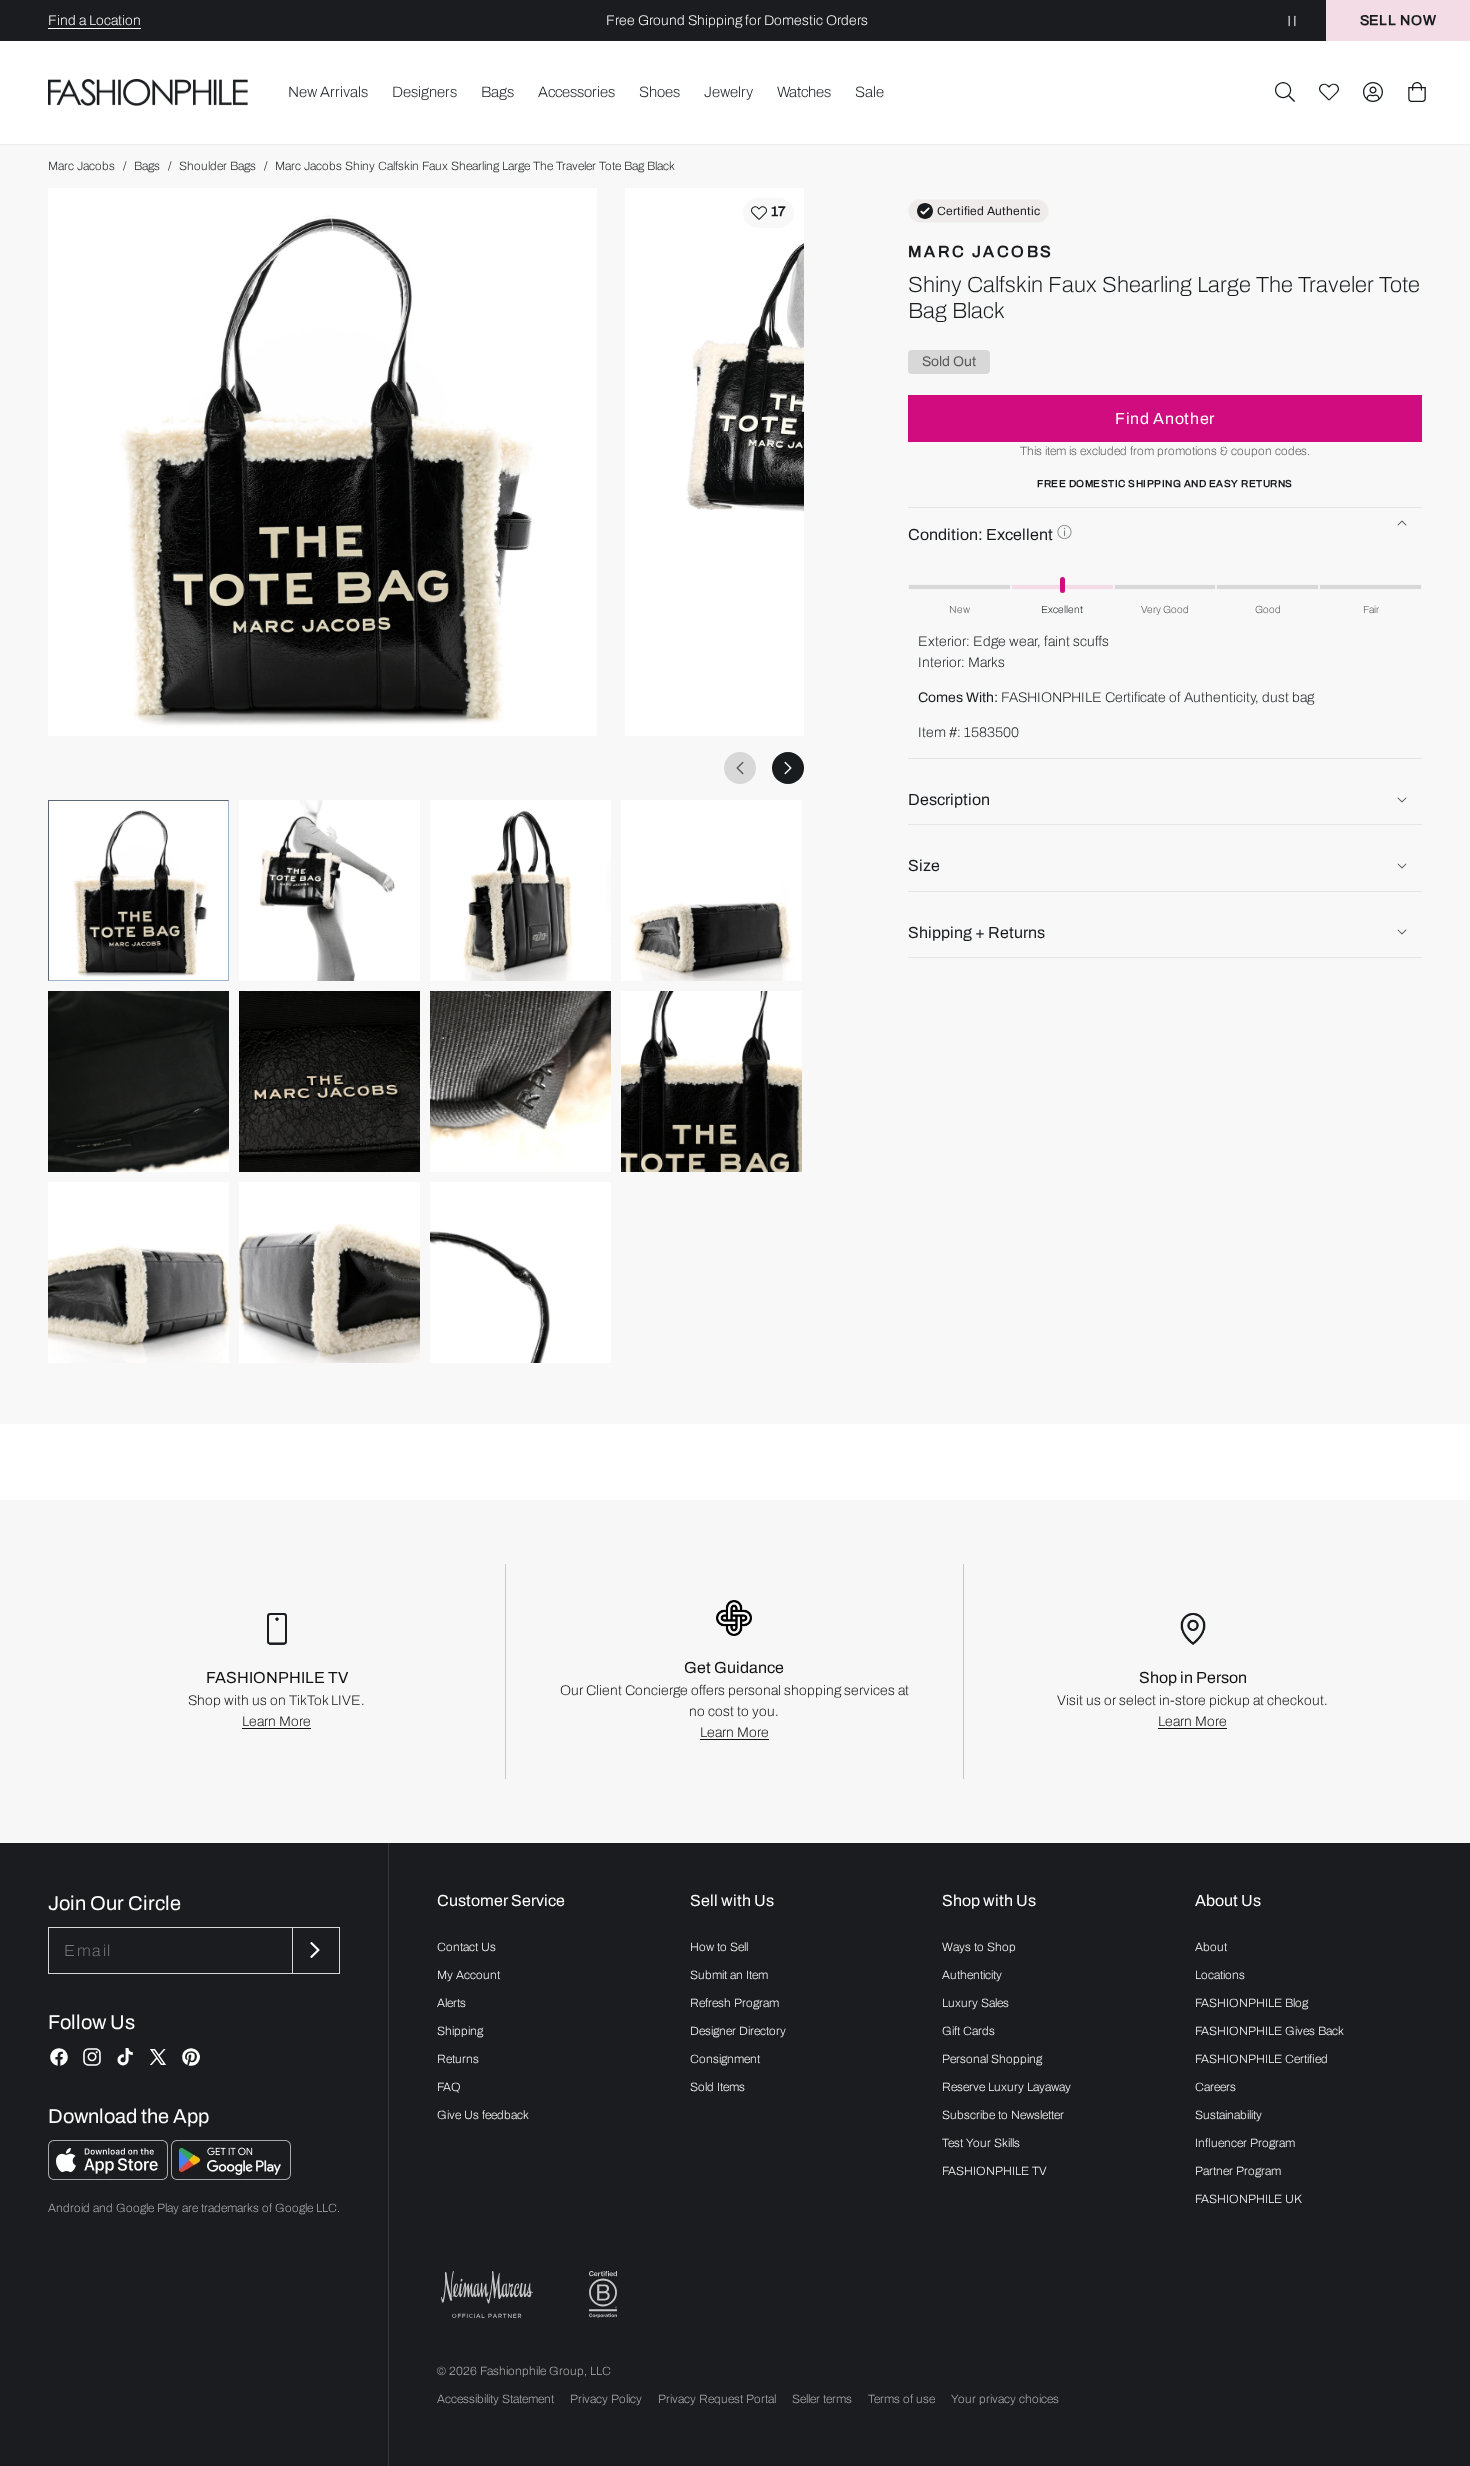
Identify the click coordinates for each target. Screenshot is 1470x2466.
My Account (468, 1975)
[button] (1285, 92)
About (1211, 1947)
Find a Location (94, 20)
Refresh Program (734, 2003)
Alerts (451, 2003)
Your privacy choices (1005, 2399)
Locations (1220, 1975)
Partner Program (1238, 2171)
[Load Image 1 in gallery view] (138, 890)
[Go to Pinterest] (191, 2057)
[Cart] (1417, 92)
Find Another (1165, 417)
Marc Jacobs (81, 166)
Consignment (725, 2059)
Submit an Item (729, 1975)
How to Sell (719, 1947)
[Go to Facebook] (59, 2057)
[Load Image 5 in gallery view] (138, 1081)
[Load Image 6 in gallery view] (329, 1081)
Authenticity (972, 1975)
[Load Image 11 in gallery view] (520, 1272)
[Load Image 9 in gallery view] (138, 1272)
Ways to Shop (979, 1947)
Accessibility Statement (495, 2399)
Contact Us (466, 1947)
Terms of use (901, 2399)
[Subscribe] (314, 1950)
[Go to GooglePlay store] (231, 2174)
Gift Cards (968, 2031)
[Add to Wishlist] (768, 213)
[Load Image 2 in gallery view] (329, 890)
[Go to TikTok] (125, 2057)
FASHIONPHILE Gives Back (1269, 2031)
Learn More (276, 1721)
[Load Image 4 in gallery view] (711, 890)
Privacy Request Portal (717, 2399)
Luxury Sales (975, 2003)
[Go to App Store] (109, 2174)
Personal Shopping (992, 2059)
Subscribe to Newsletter (1003, 2115)
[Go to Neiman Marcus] (487, 2294)
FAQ (449, 2087)
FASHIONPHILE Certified (1261, 2059)
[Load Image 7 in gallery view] (520, 1081)
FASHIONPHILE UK (1248, 2199)
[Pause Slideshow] (1292, 20)
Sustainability (1228, 2115)
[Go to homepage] (148, 92)
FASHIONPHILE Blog (1251, 2003)
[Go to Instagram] (92, 2057)
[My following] (1329, 92)
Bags (147, 166)
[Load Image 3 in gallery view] (520, 890)
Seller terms (822, 2399)
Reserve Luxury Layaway (1006, 2087)
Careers (1215, 2087)
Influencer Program (1245, 2143)
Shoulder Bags (217, 166)
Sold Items (717, 2087)
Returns (458, 2059)
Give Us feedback (483, 2115)
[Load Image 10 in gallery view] (329, 1272)
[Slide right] (788, 768)
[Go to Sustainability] (603, 2294)
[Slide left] (740, 768)
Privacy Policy (606, 2399)
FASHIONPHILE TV (994, 2171)
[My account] (1373, 92)
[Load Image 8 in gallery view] (711, 1081)
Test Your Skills (981, 2143)
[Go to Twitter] (158, 2057)
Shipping (460, 2031)
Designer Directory (738, 2031)
